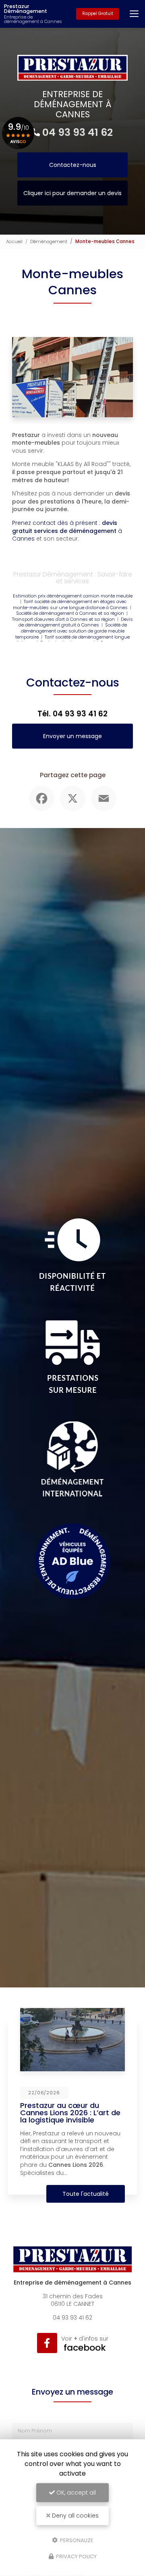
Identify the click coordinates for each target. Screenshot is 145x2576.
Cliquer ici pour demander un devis (72, 193)
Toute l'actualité (86, 2194)
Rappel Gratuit (98, 14)
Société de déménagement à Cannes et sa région (70, 613)
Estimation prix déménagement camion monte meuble (73, 596)
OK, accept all (75, 2493)
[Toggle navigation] (134, 14)
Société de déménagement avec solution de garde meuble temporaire (71, 631)
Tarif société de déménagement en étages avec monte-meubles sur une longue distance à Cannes (70, 604)
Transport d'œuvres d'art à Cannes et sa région (63, 619)
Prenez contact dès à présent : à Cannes (67, 531)
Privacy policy (76, 2556)
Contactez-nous (73, 165)
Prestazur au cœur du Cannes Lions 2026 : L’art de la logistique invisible (70, 2113)
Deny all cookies (75, 2516)
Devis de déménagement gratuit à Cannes (76, 622)
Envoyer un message (72, 736)
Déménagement (49, 241)
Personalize (76, 2540)
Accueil (14, 241)
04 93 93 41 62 (78, 132)
